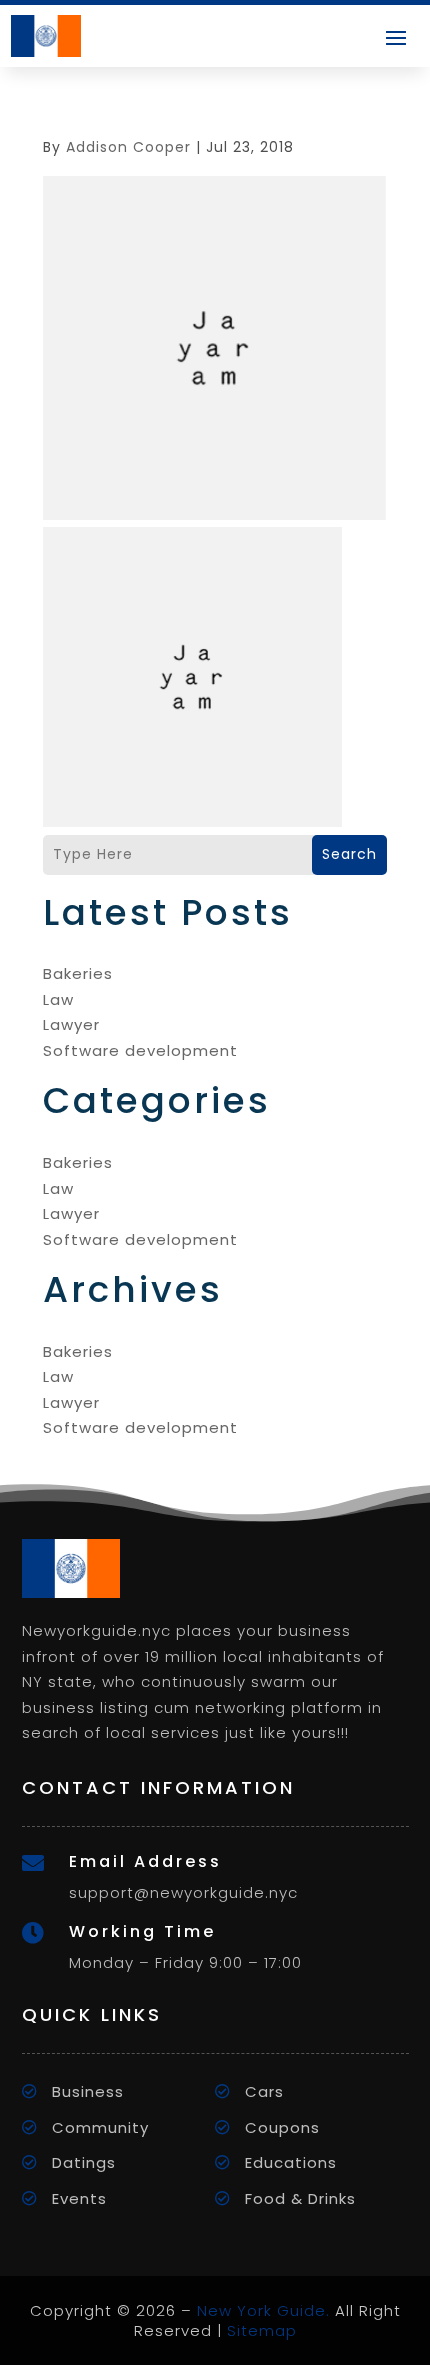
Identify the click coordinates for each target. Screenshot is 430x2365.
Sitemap (262, 2330)
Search (349, 854)
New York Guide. (263, 2310)
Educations (291, 2162)
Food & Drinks (300, 2198)
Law (58, 999)
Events (79, 2198)
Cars (264, 2091)
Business (88, 2091)
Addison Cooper (128, 147)
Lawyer (71, 1024)
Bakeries (78, 973)
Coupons (282, 2127)
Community (100, 2127)
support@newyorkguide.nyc (183, 1892)
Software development (140, 1050)
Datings (84, 2162)
